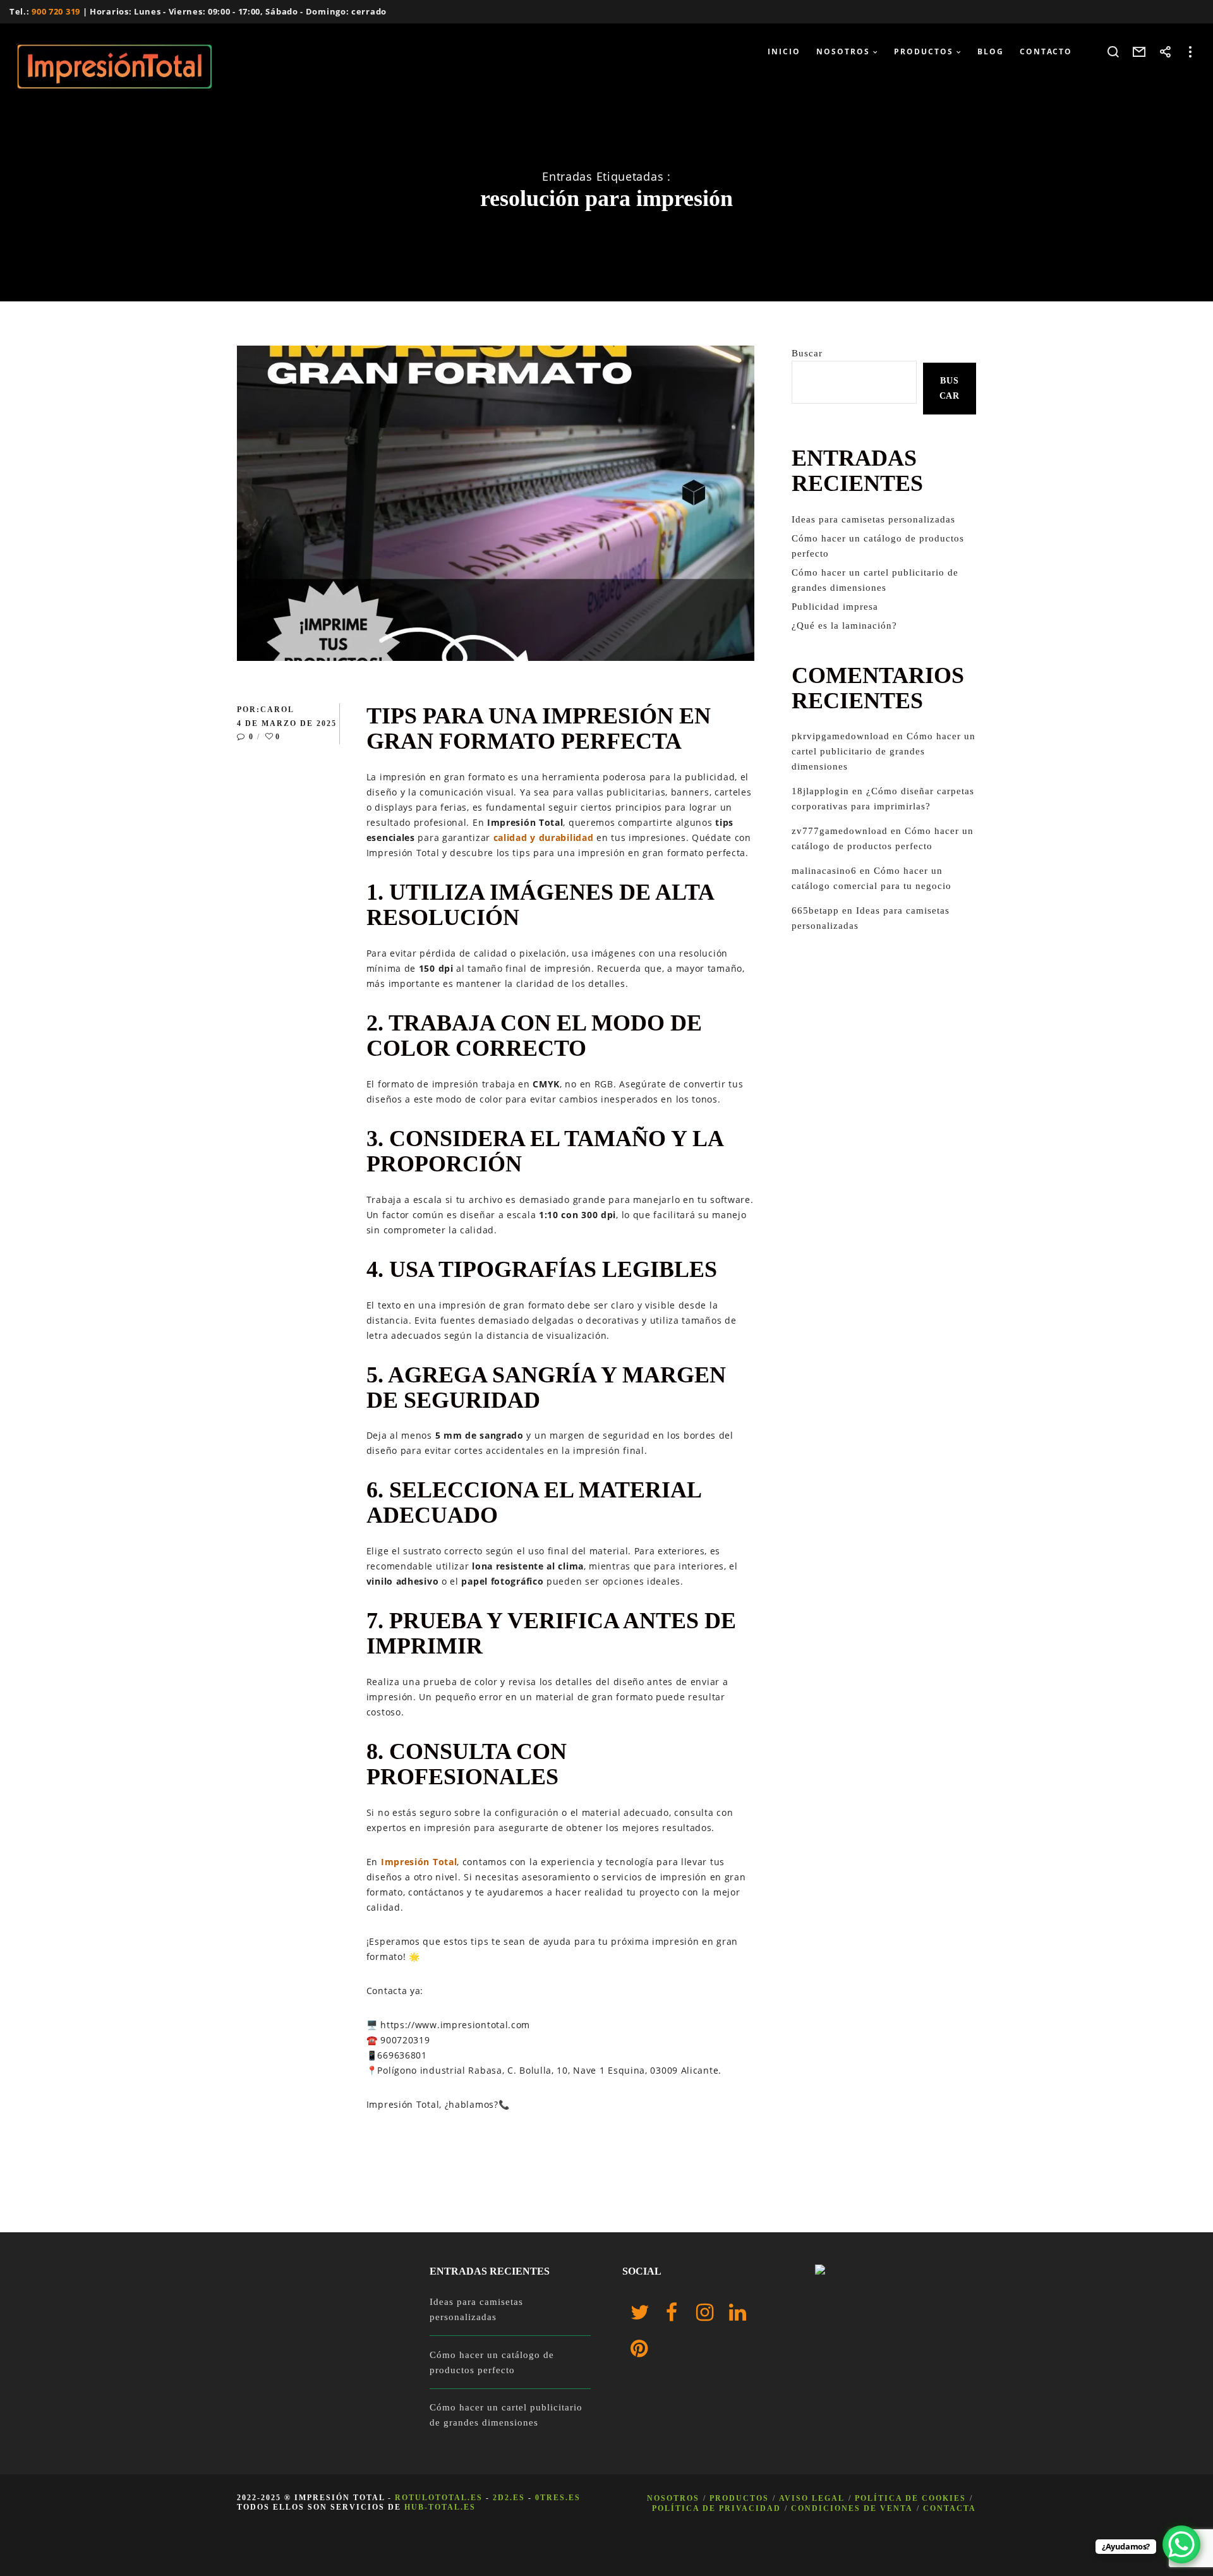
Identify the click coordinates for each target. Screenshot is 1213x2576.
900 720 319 (56, 11)
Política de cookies (910, 2498)
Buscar (807, 353)
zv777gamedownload (840, 831)
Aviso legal (812, 2498)
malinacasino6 (824, 871)
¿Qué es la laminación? (844, 626)
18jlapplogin (820, 791)
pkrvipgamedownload (841, 736)
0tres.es (558, 2498)
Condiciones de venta (852, 2508)
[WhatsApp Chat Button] (1181, 2544)
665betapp (815, 910)
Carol (277, 710)
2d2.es (509, 2498)
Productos (739, 2498)
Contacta (950, 2508)
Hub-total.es (440, 2507)
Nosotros (673, 2498)
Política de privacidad (716, 2508)
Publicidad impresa (835, 607)
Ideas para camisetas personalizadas (873, 519)
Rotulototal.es (439, 2498)
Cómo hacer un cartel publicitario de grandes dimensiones (884, 751)
